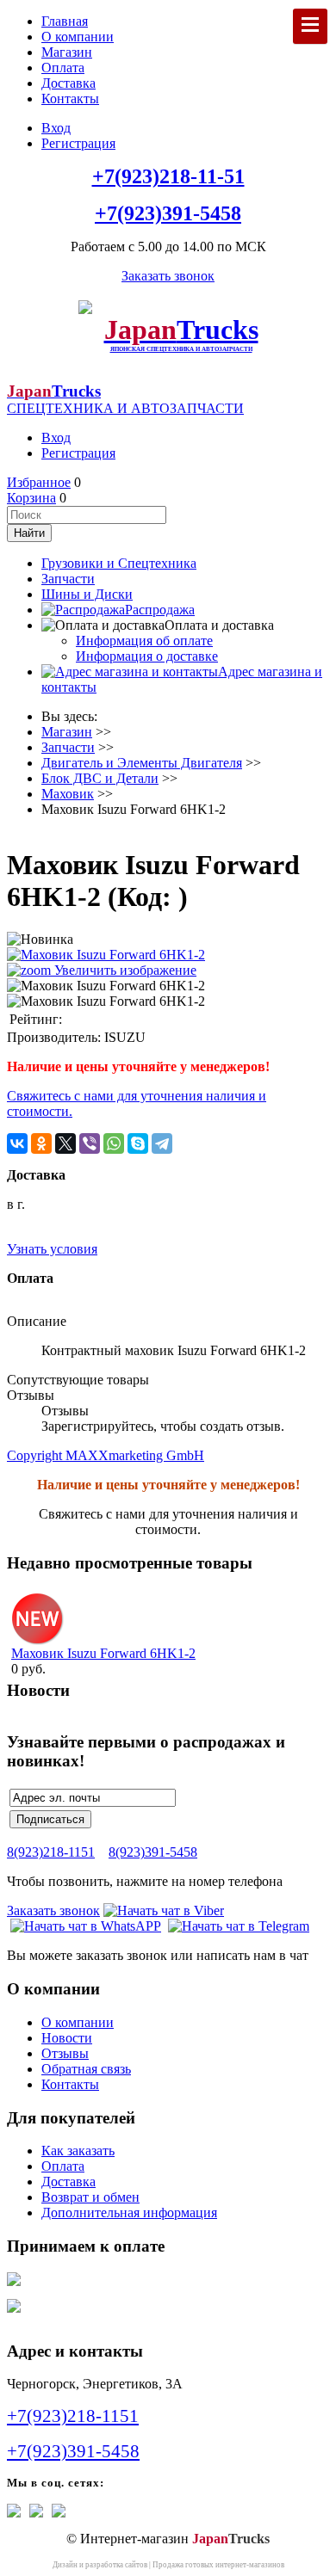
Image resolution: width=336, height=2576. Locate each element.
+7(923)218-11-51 (168, 176)
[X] (65, 1143)
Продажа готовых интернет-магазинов (218, 2565)
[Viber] (90, 1143)
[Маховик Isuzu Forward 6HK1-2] (106, 986)
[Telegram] (162, 1143)
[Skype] (138, 1143)
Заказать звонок (168, 276)
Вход (56, 128)
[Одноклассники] (41, 1143)
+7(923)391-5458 (168, 213)
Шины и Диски (87, 594)
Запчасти (68, 579)
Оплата (63, 68)
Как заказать (78, 2151)
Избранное (39, 482)
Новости (67, 2038)
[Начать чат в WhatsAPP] (86, 1926)
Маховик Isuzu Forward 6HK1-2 (103, 1653)
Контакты (70, 99)
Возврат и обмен (90, 2197)
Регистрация (78, 143)
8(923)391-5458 (153, 1852)
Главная (65, 21)
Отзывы (65, 2053)
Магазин (67, 52)
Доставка (68, 83)
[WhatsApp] (114, 1143)
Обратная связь (86, 2069)
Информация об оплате (144, 641)
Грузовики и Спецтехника (119, 563)
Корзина (31, 498)
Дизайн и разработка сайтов (100, 2565)
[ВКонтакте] (17, 1143)
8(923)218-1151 (51, 1852)
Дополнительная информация (129, 2212)
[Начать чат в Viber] (164, 1910)
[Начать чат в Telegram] (239, 1926)
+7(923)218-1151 (73, 2416)
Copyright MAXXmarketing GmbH (106, 1455)
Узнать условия (52, 1249)
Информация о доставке (147, 656)
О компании (78, 37)
